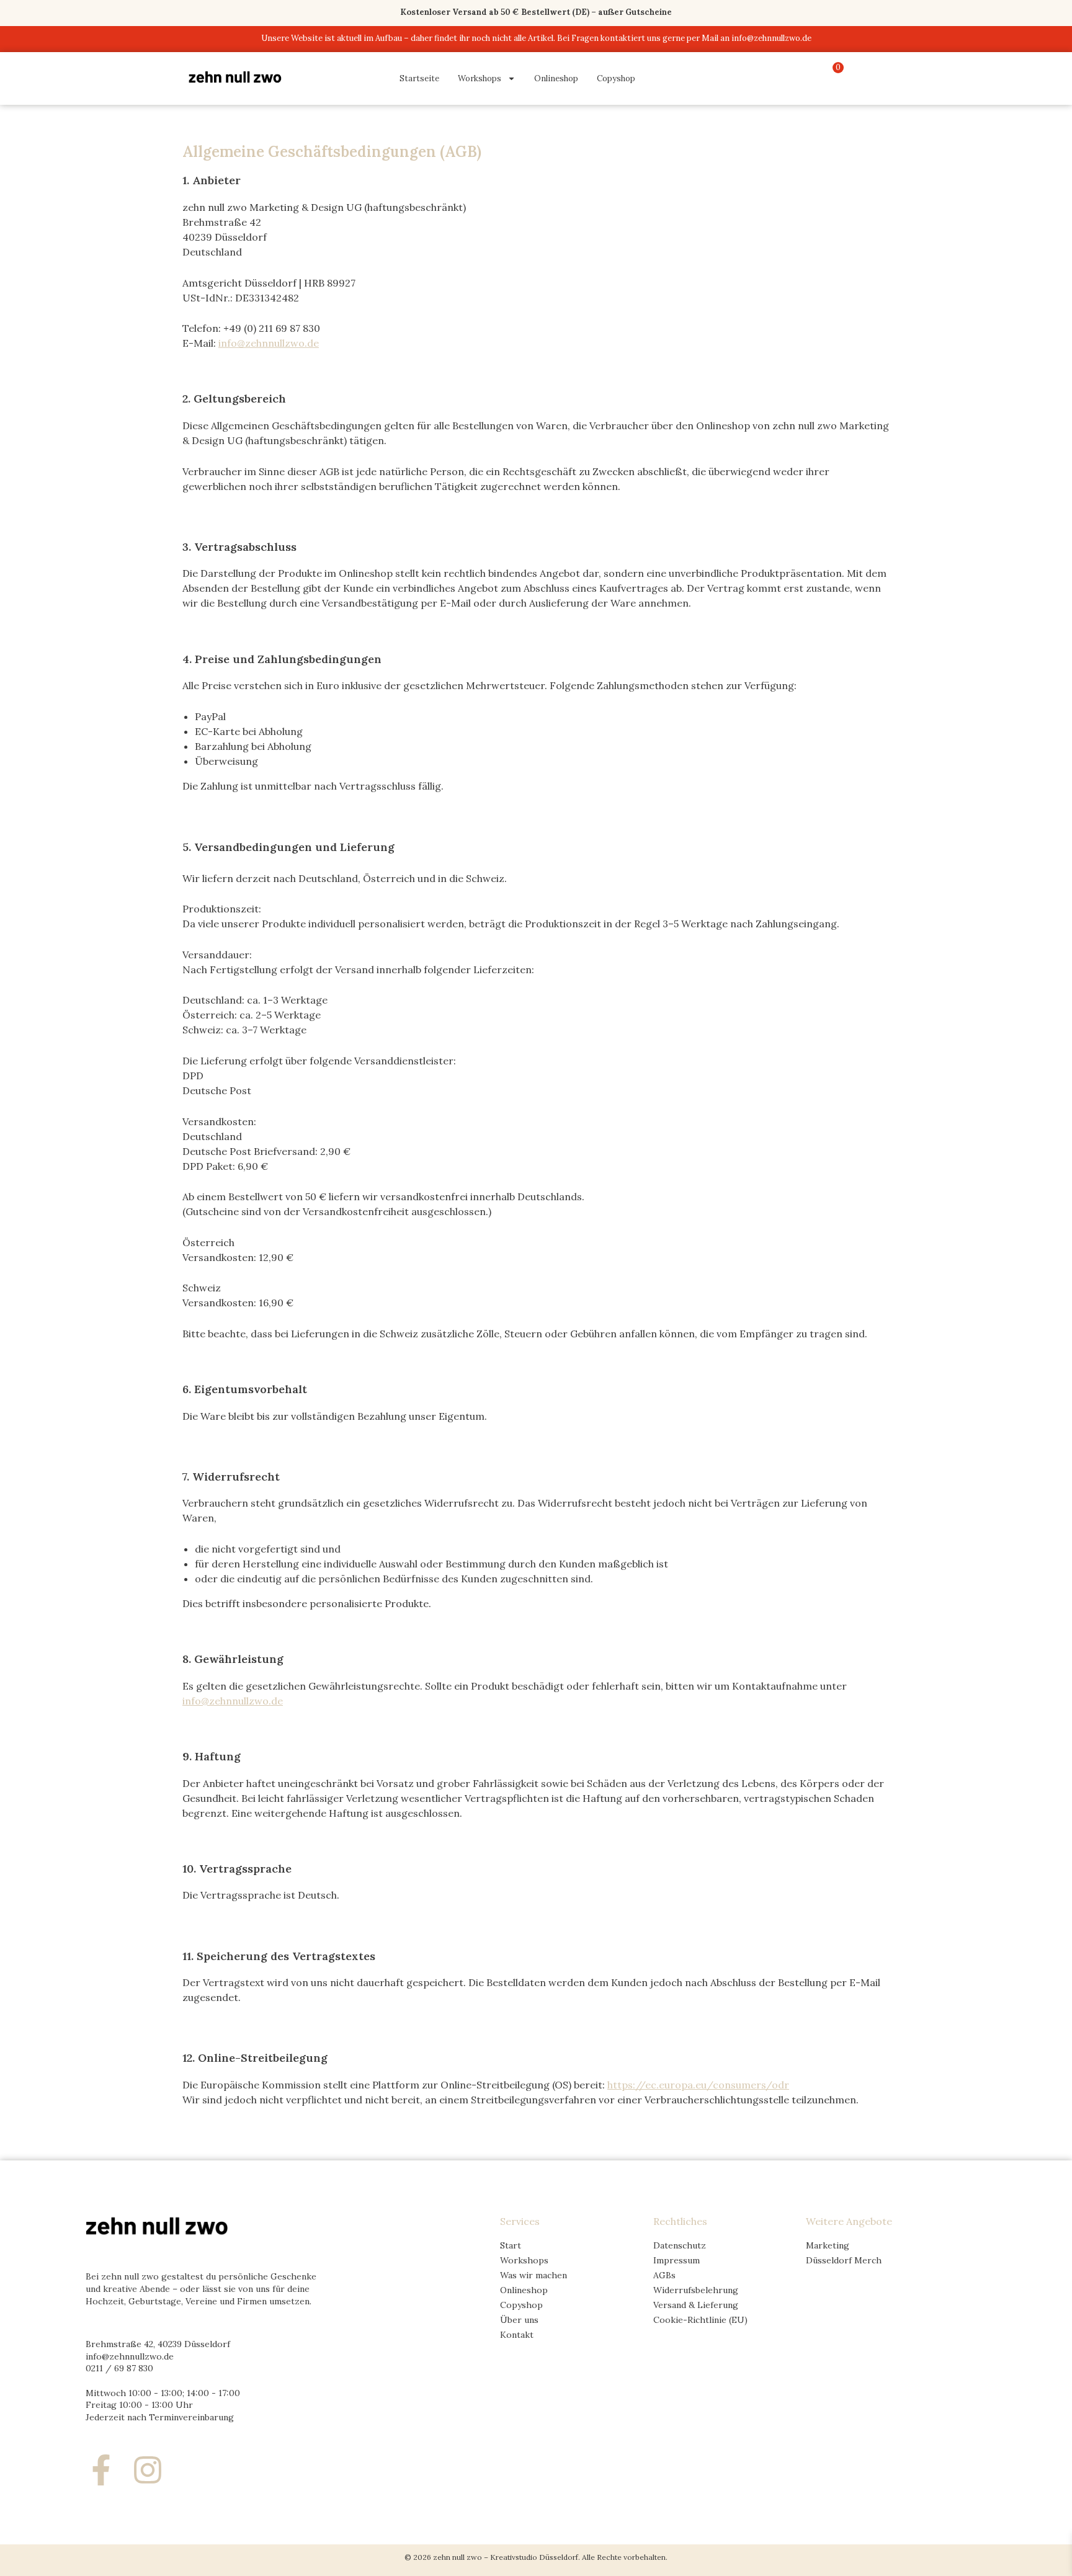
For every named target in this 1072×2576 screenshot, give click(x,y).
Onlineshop (556, 78)
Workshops (480, 78)
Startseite (419, 78)
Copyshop (616, 78)
